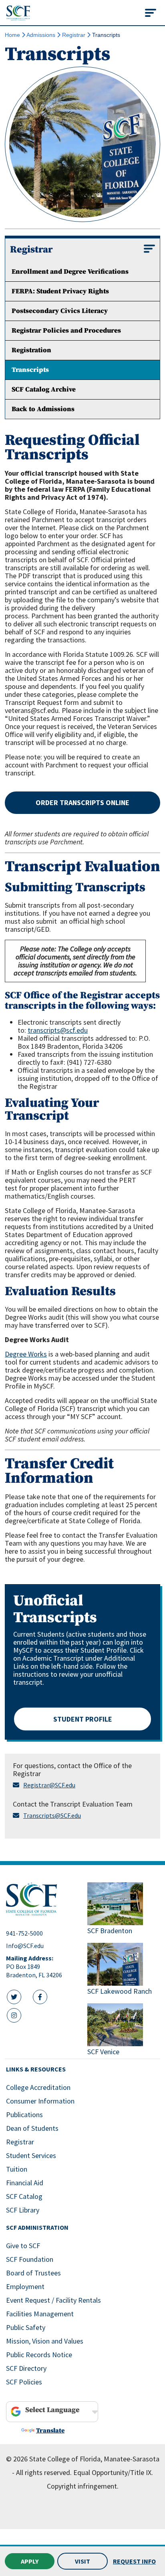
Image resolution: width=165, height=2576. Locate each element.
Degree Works (26, 1354)
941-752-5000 (24, 1933)
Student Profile (83, 1719)
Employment (25, 2286)
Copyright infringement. (83, 2486)
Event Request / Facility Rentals (53, 2300)
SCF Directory (26, 2368)
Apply (30, 2561)
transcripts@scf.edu (58, 1030)
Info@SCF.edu (25, 1946)
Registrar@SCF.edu (49, 1785)
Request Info (134, 2561)
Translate (50, 2431)
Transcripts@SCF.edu (52, 1815)
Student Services (31, 2155)
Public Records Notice (39, 2355)
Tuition (17, 2169)
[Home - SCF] (42, 1899)
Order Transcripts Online (82, 802)
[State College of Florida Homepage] (18, 13)
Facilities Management (40, 2314)
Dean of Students (32, 2128)
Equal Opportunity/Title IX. (113, 2472)
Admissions (41, 35)
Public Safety (26, 2327)
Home (12, 35)
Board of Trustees (33, 2273)
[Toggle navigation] (151, 13)
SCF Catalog (24, 2196)
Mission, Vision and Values (45, 2341)
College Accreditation (38, 2087)
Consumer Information (40, 2101)
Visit (82, 2561)
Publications (24, 2115)
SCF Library (23, 2210)
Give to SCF (23, 2246)
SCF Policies (24, 2382)
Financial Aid (25, 2183)
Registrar (74, 35)
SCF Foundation (30, 2259)
